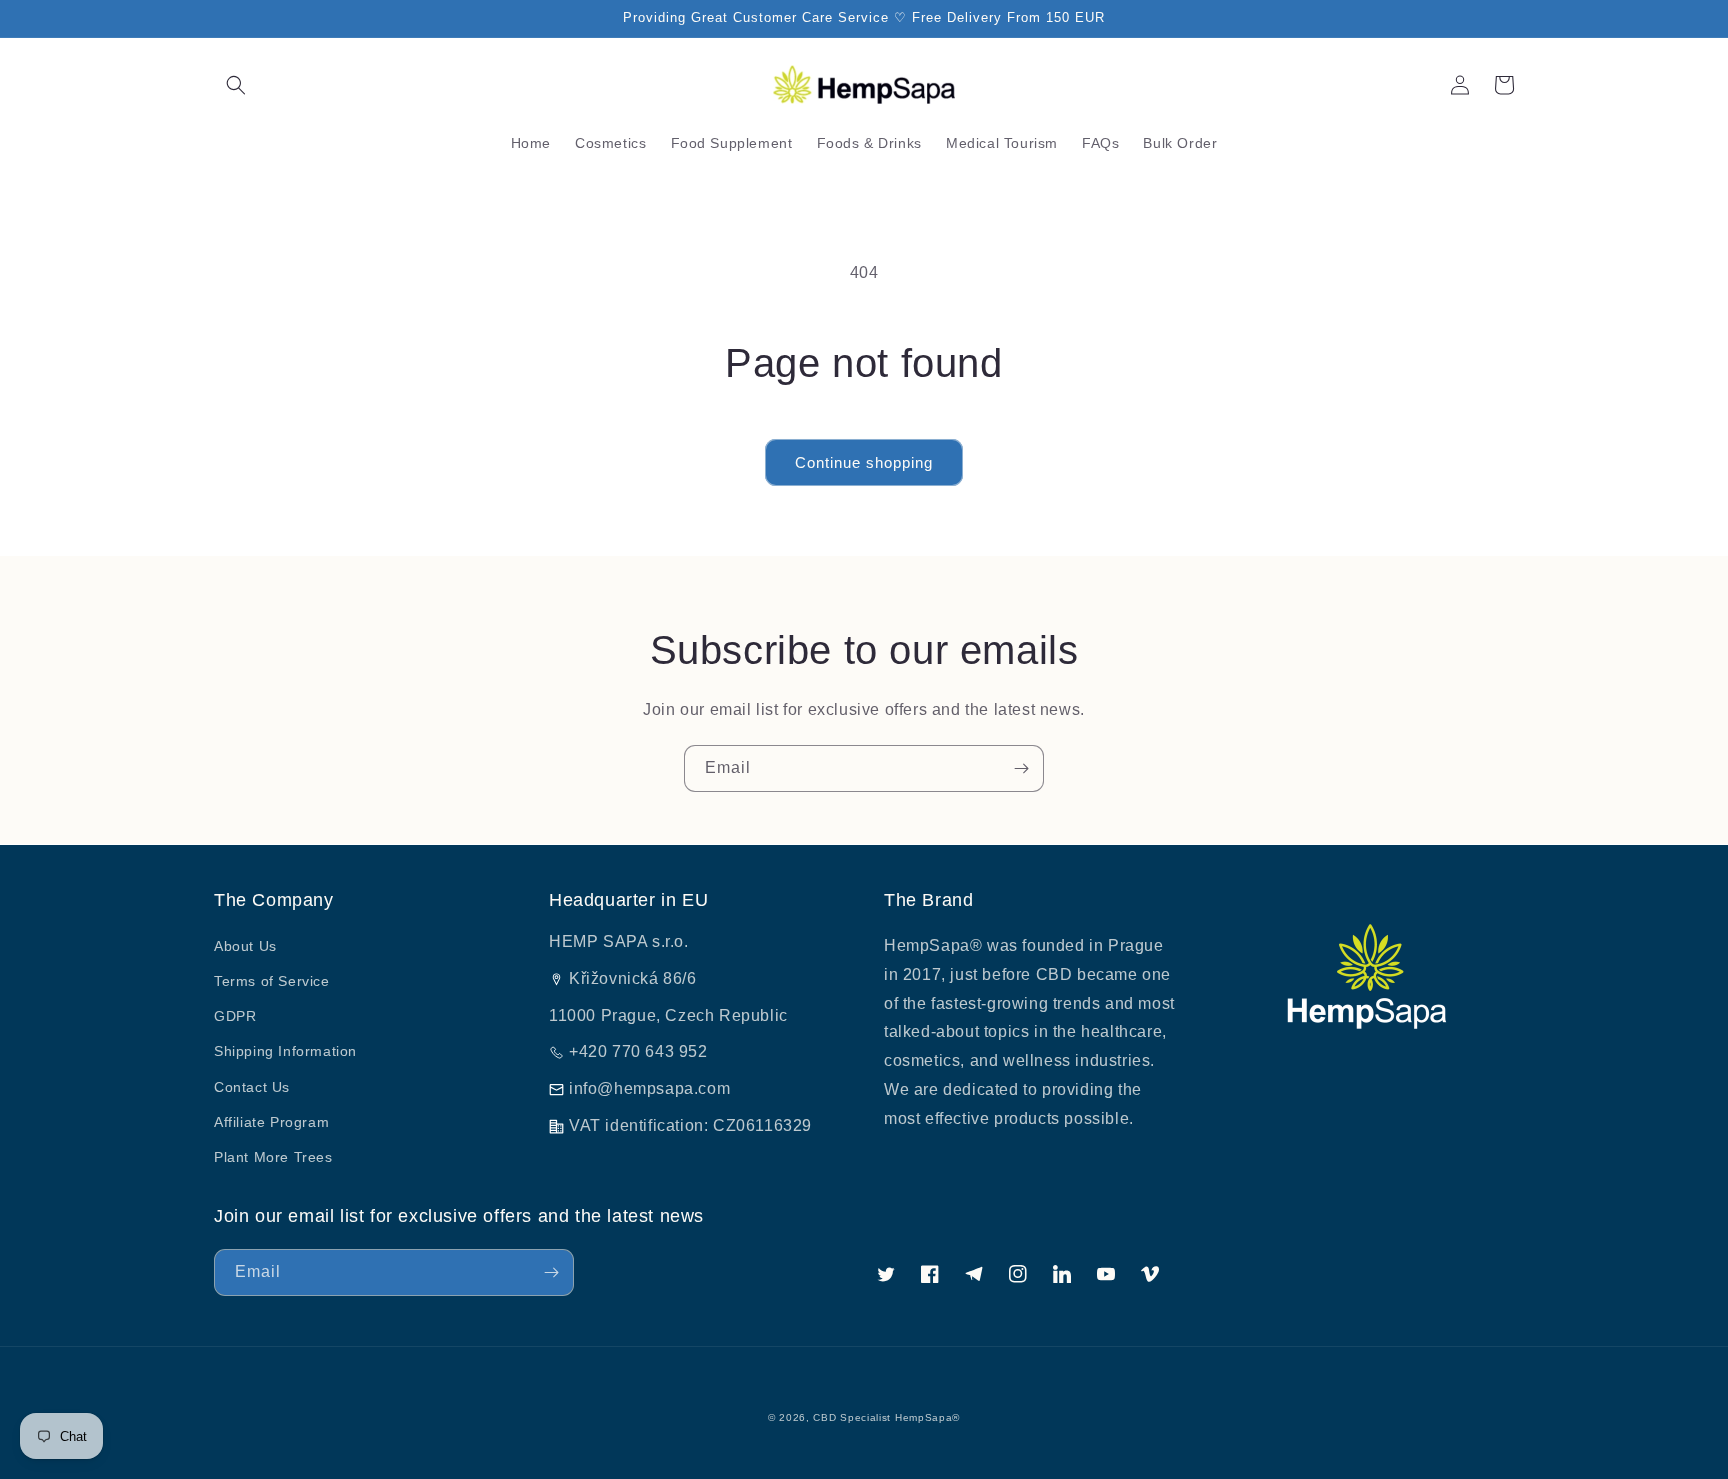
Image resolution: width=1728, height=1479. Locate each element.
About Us (245, 946)
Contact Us (252, 1087)
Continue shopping (864, 462)
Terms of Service (272, 981)
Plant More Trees (273, 1157)
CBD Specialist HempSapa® (886, 1417)
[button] (236, 85)
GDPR (235, 1016)
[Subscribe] (1021, 768)
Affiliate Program (271, 1122)
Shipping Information (285, 1051)
